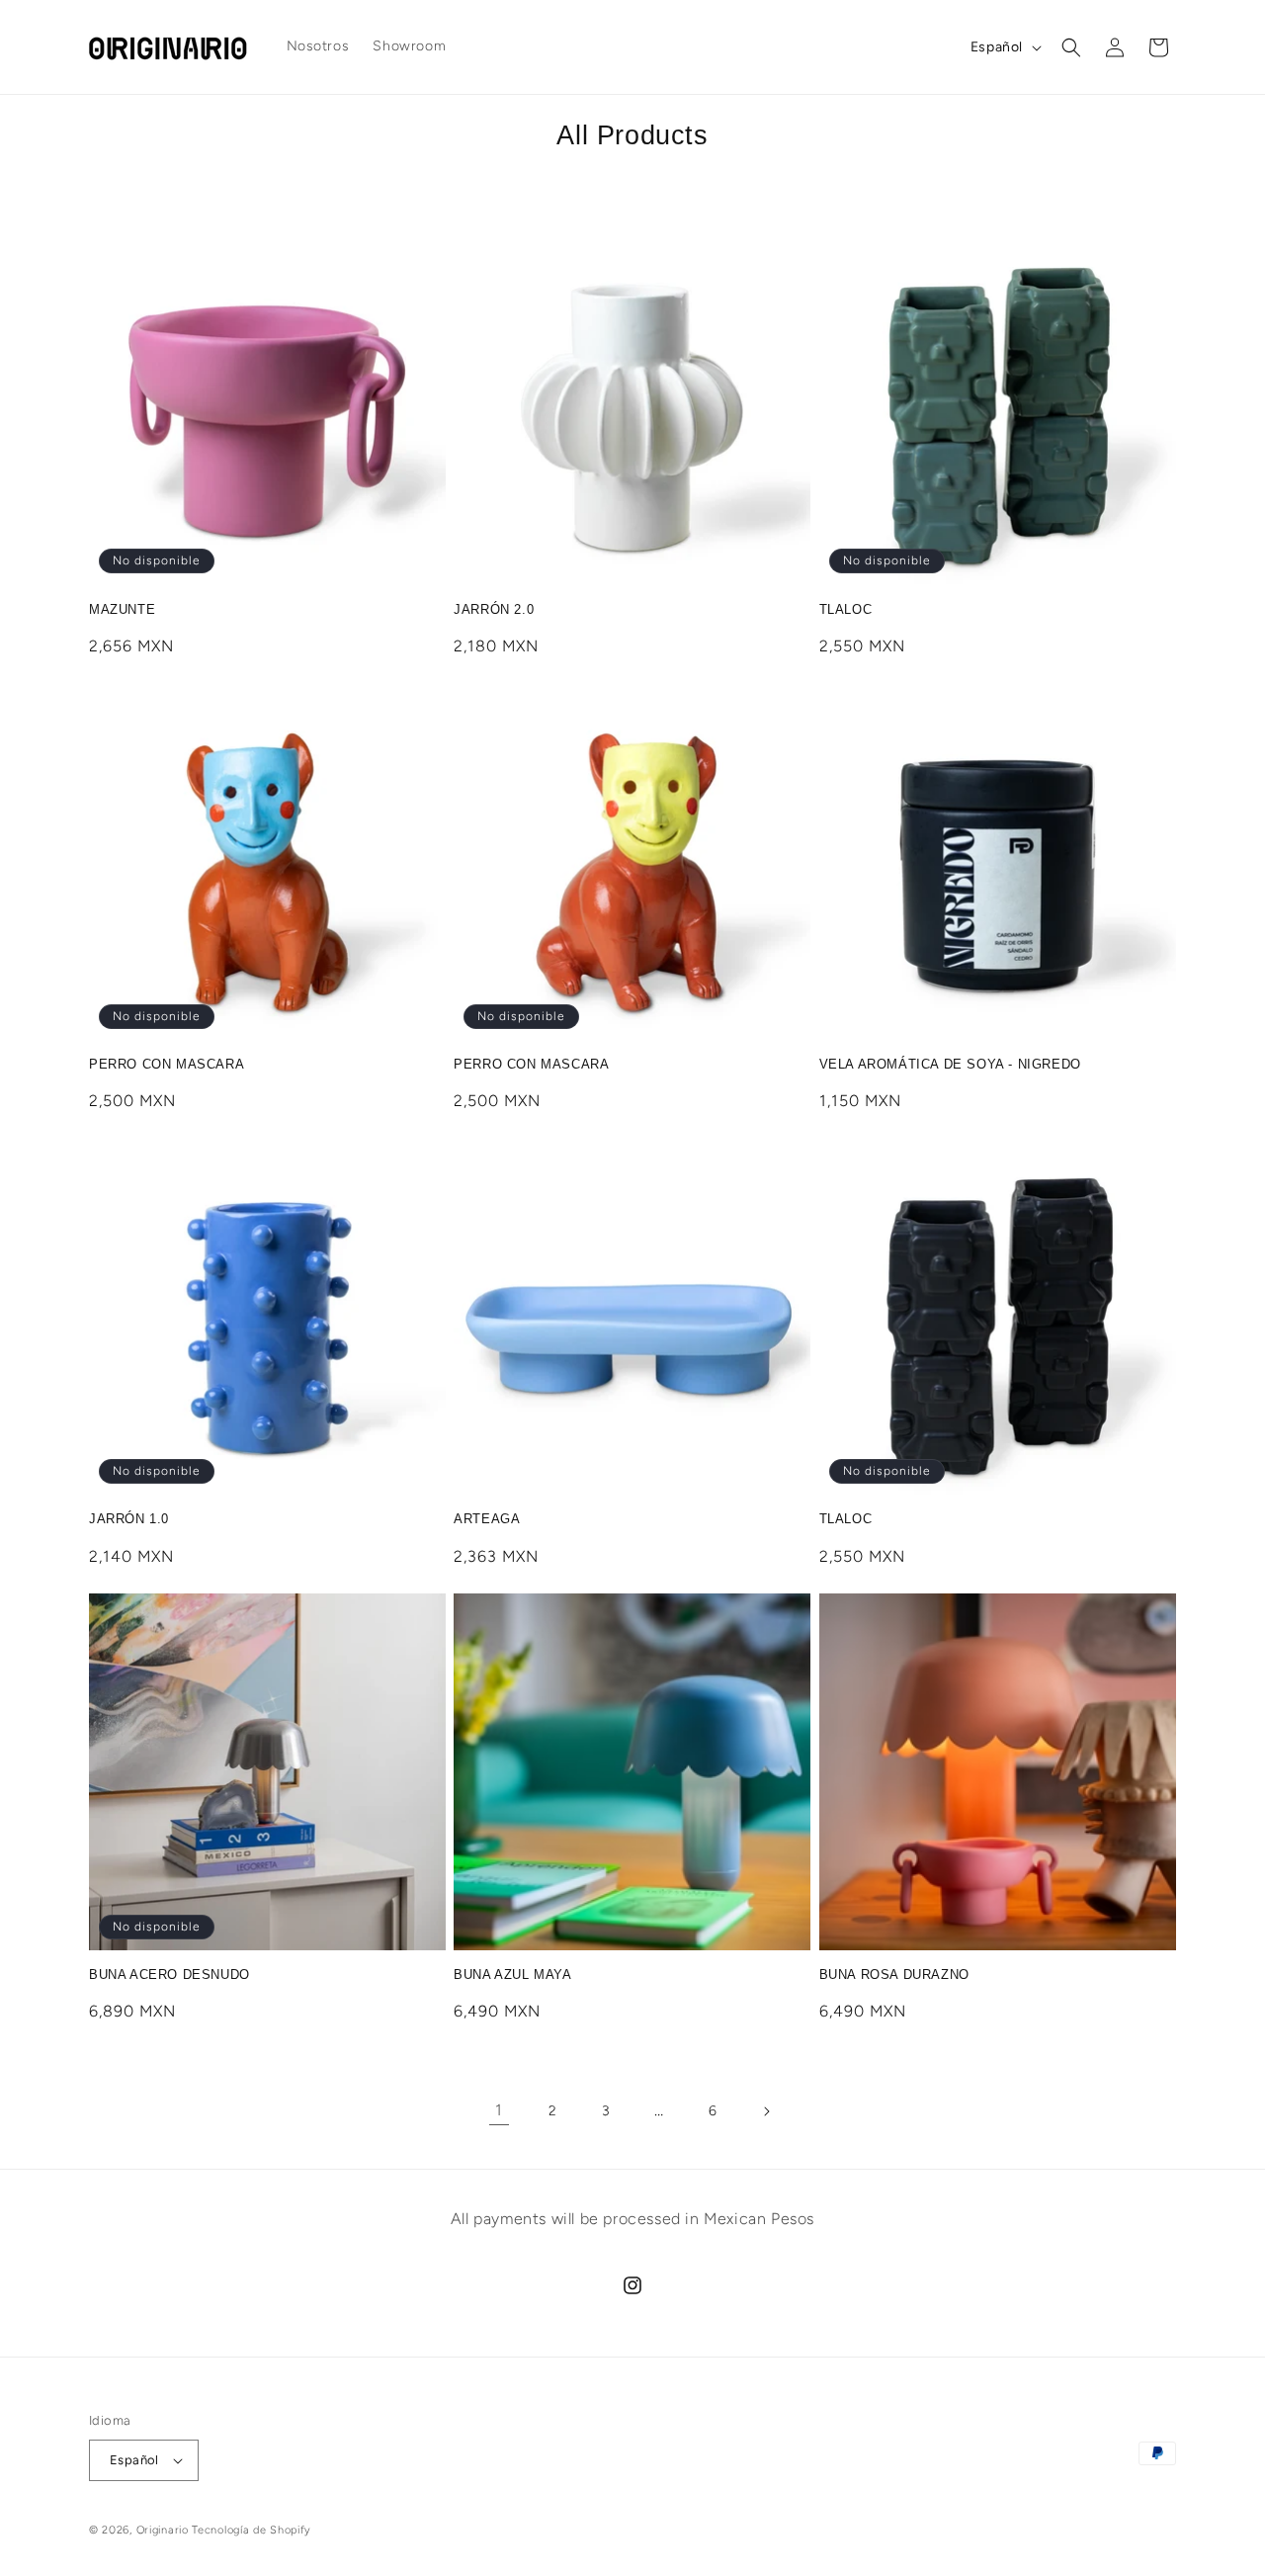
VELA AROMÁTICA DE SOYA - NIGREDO (950, 1064)
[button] (1071, 47)
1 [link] (499, 2110)
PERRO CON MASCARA (167, 1064)
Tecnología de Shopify (252, 2530)
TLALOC (846, 609)
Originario (165, 2530)
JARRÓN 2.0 (494, 609)
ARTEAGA (487, 1519)
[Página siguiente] (766, 2111)
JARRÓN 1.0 (129, 1519)
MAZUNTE (122, 609)
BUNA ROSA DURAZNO (894, 1975)
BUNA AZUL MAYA (512, 1975)
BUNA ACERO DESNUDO (169, 1975)
